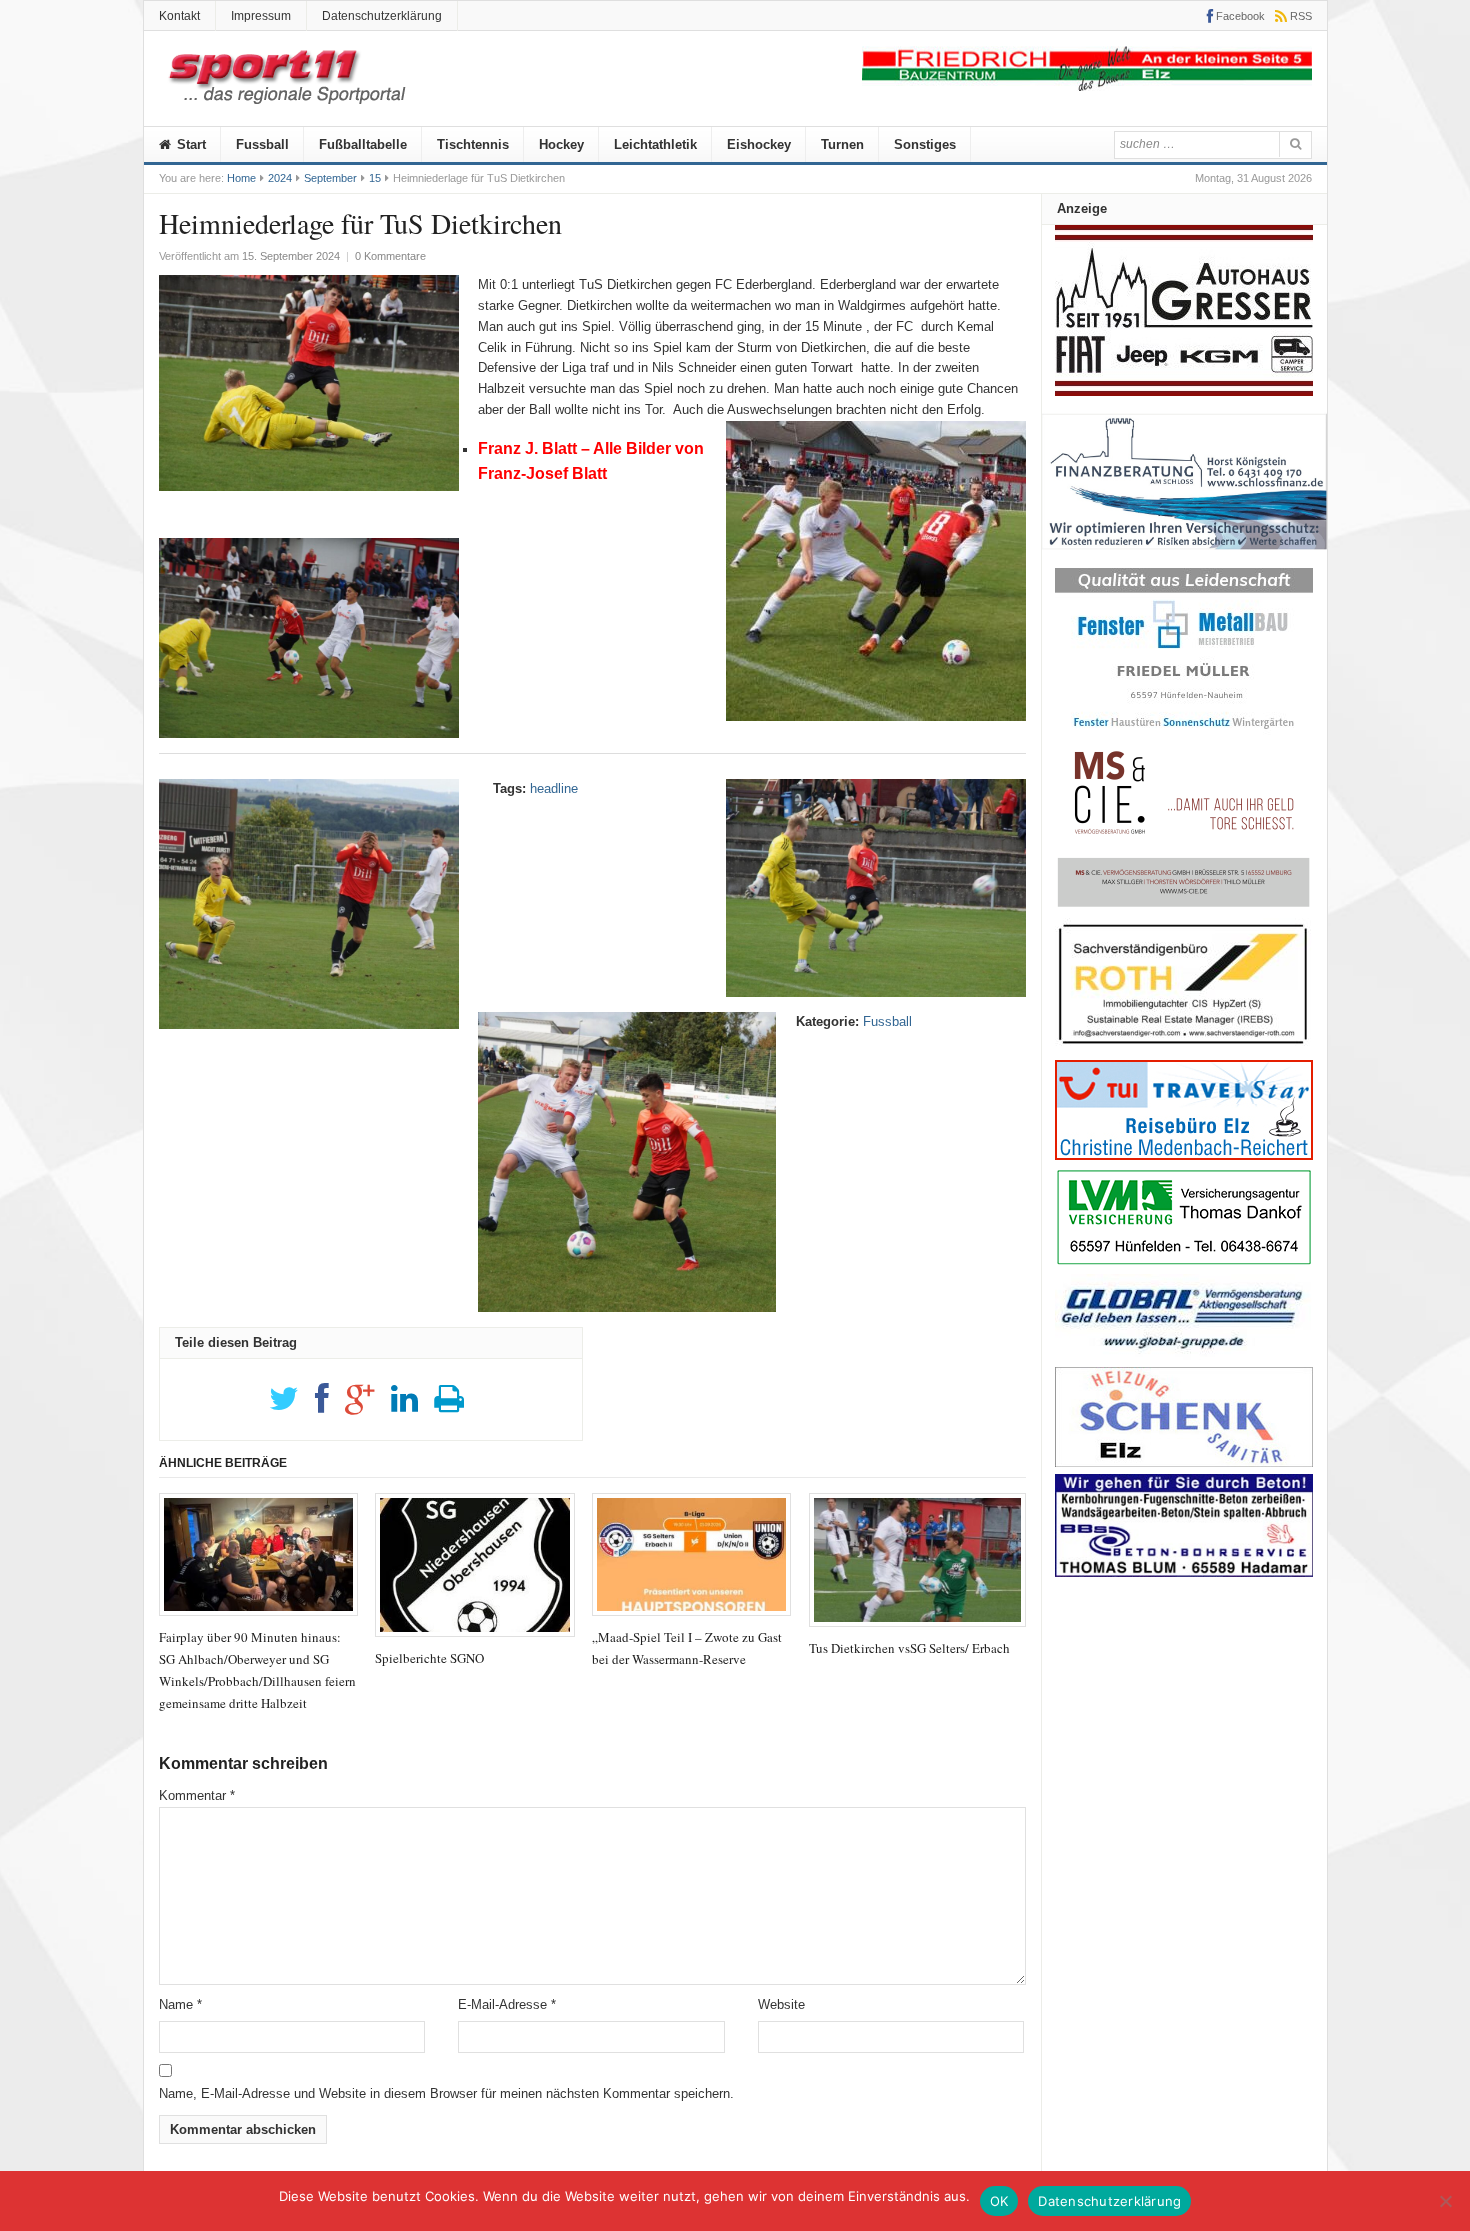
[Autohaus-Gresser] (1184, 391)
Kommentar (197, 1795)
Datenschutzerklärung (382, 16)
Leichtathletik (655, 144)
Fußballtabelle (363, 144)
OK (999, 2201)
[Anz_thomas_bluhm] (1184, 1572)
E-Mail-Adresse (507, 2004)
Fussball (262, 144)
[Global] (1184, 1355)
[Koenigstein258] (1184, 556)
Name (180, 2004)
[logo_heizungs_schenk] (1184, 1462)
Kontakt (179, 16)
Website (781, 2004)
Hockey (561, 144)
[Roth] (1184, 1049)
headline (554, 788)
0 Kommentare (390, 256)
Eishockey (759, 144)
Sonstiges (925, 144)
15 (375, 178)
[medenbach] (1184, 1155)
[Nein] (1445, 2201)
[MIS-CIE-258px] (1184, 906)
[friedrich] (1087, 86)
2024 (280, 178)
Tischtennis (473, 144)
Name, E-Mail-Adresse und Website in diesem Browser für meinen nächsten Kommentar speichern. (446, 2093)
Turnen (842, 144)
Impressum (261, 16)
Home (241, 178)
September (330, 178)
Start (189, 144)
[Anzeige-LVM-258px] (1184, 1262)
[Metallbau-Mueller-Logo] (1184, 735)
